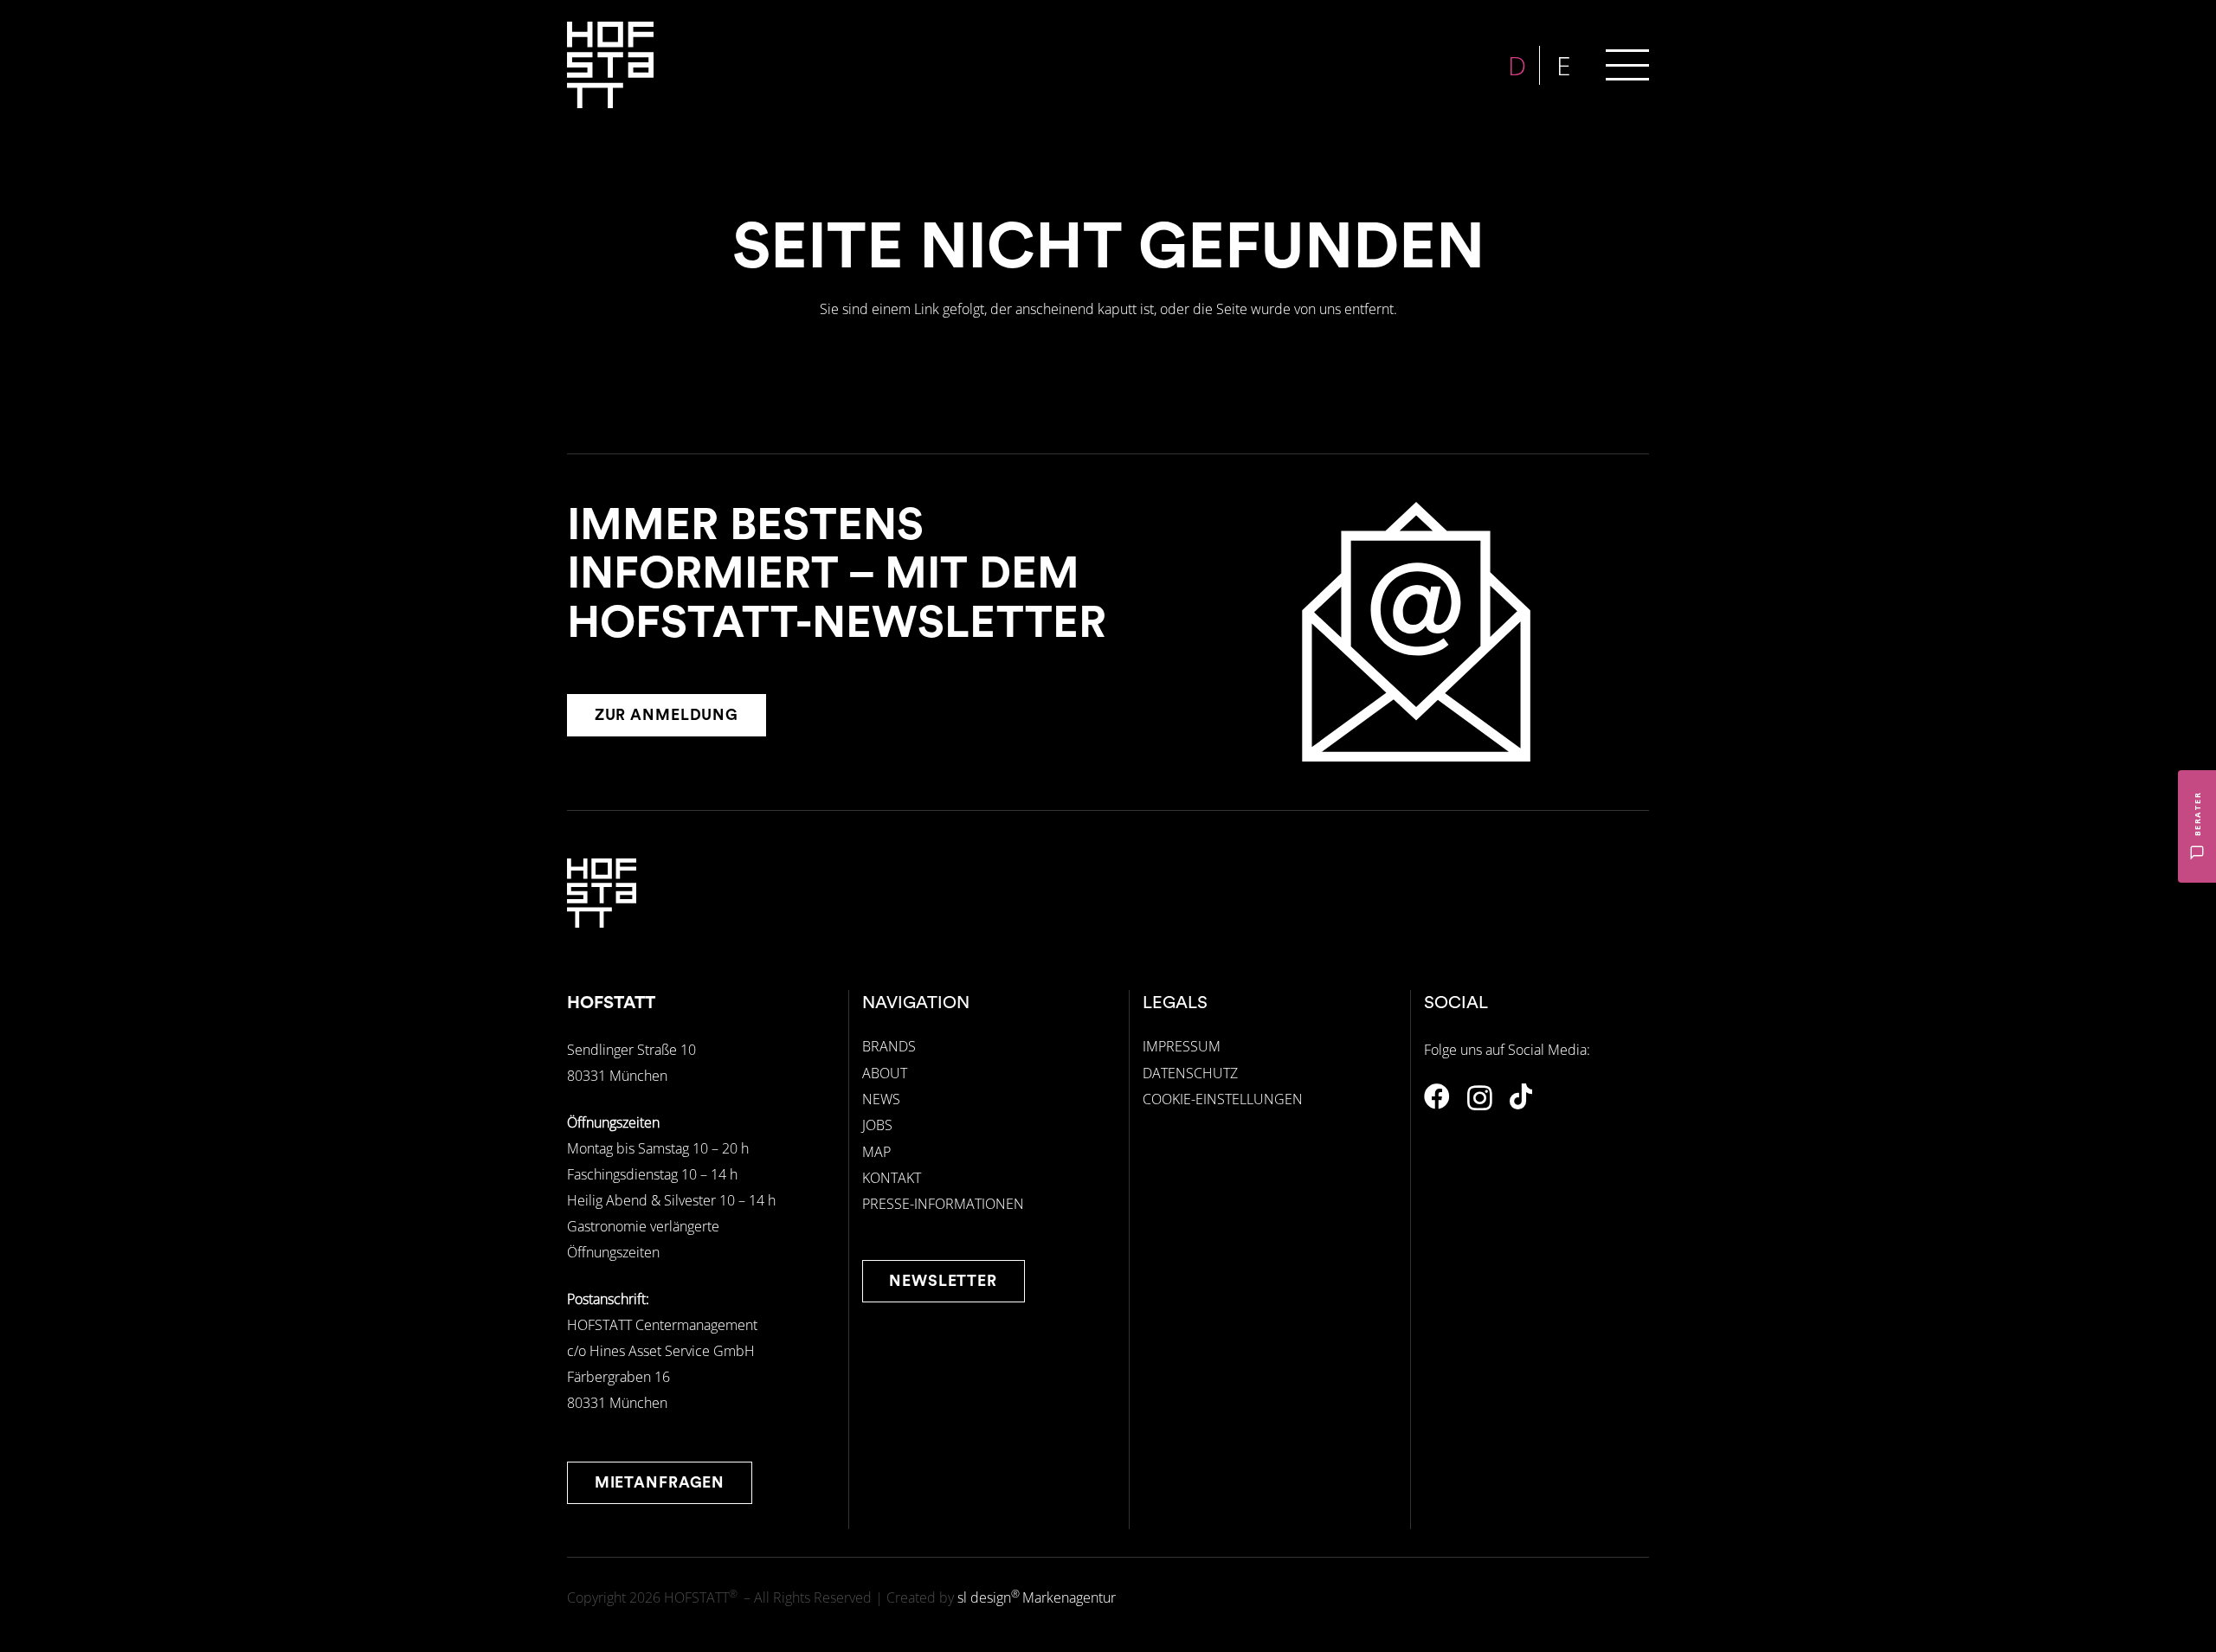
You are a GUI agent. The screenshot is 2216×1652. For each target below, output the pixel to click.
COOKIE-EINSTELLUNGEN (1223, 1099)
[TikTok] (1521, 1096)
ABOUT (885, 1073)
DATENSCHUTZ (1190, 1073)
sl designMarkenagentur (1037, 1597)
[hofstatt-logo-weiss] (610, 65)
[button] (1627, 65)
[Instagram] (1480, 1098)
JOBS (877, 1125)
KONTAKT (892, 1178)
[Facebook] (1437, 1096)
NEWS (881, 1099)
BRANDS (889, 1046)
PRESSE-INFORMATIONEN (943, 1204)
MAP (876, 1152)
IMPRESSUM (1182, 1046)
